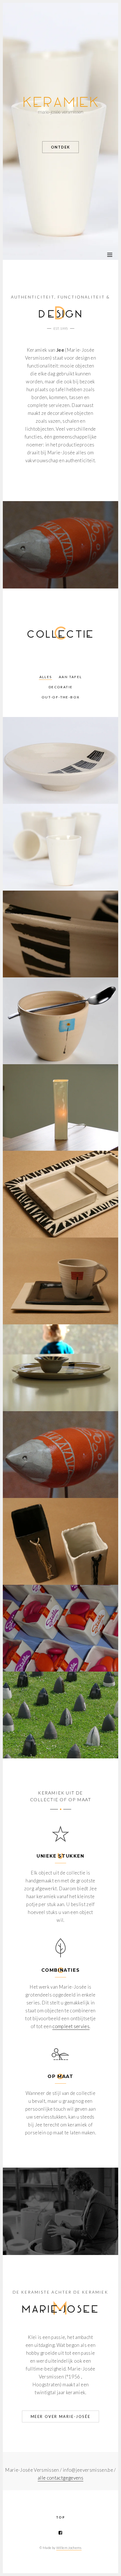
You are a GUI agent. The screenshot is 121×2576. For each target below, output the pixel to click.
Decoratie (61, 687)
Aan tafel (70, 677)
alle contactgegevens (60, 2478)
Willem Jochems (69, 2548)
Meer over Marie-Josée (61, 2416)
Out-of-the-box (61, 697)
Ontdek (60, 147)
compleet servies (71, 2026)
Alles (46, 677)
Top (60, 2517)
